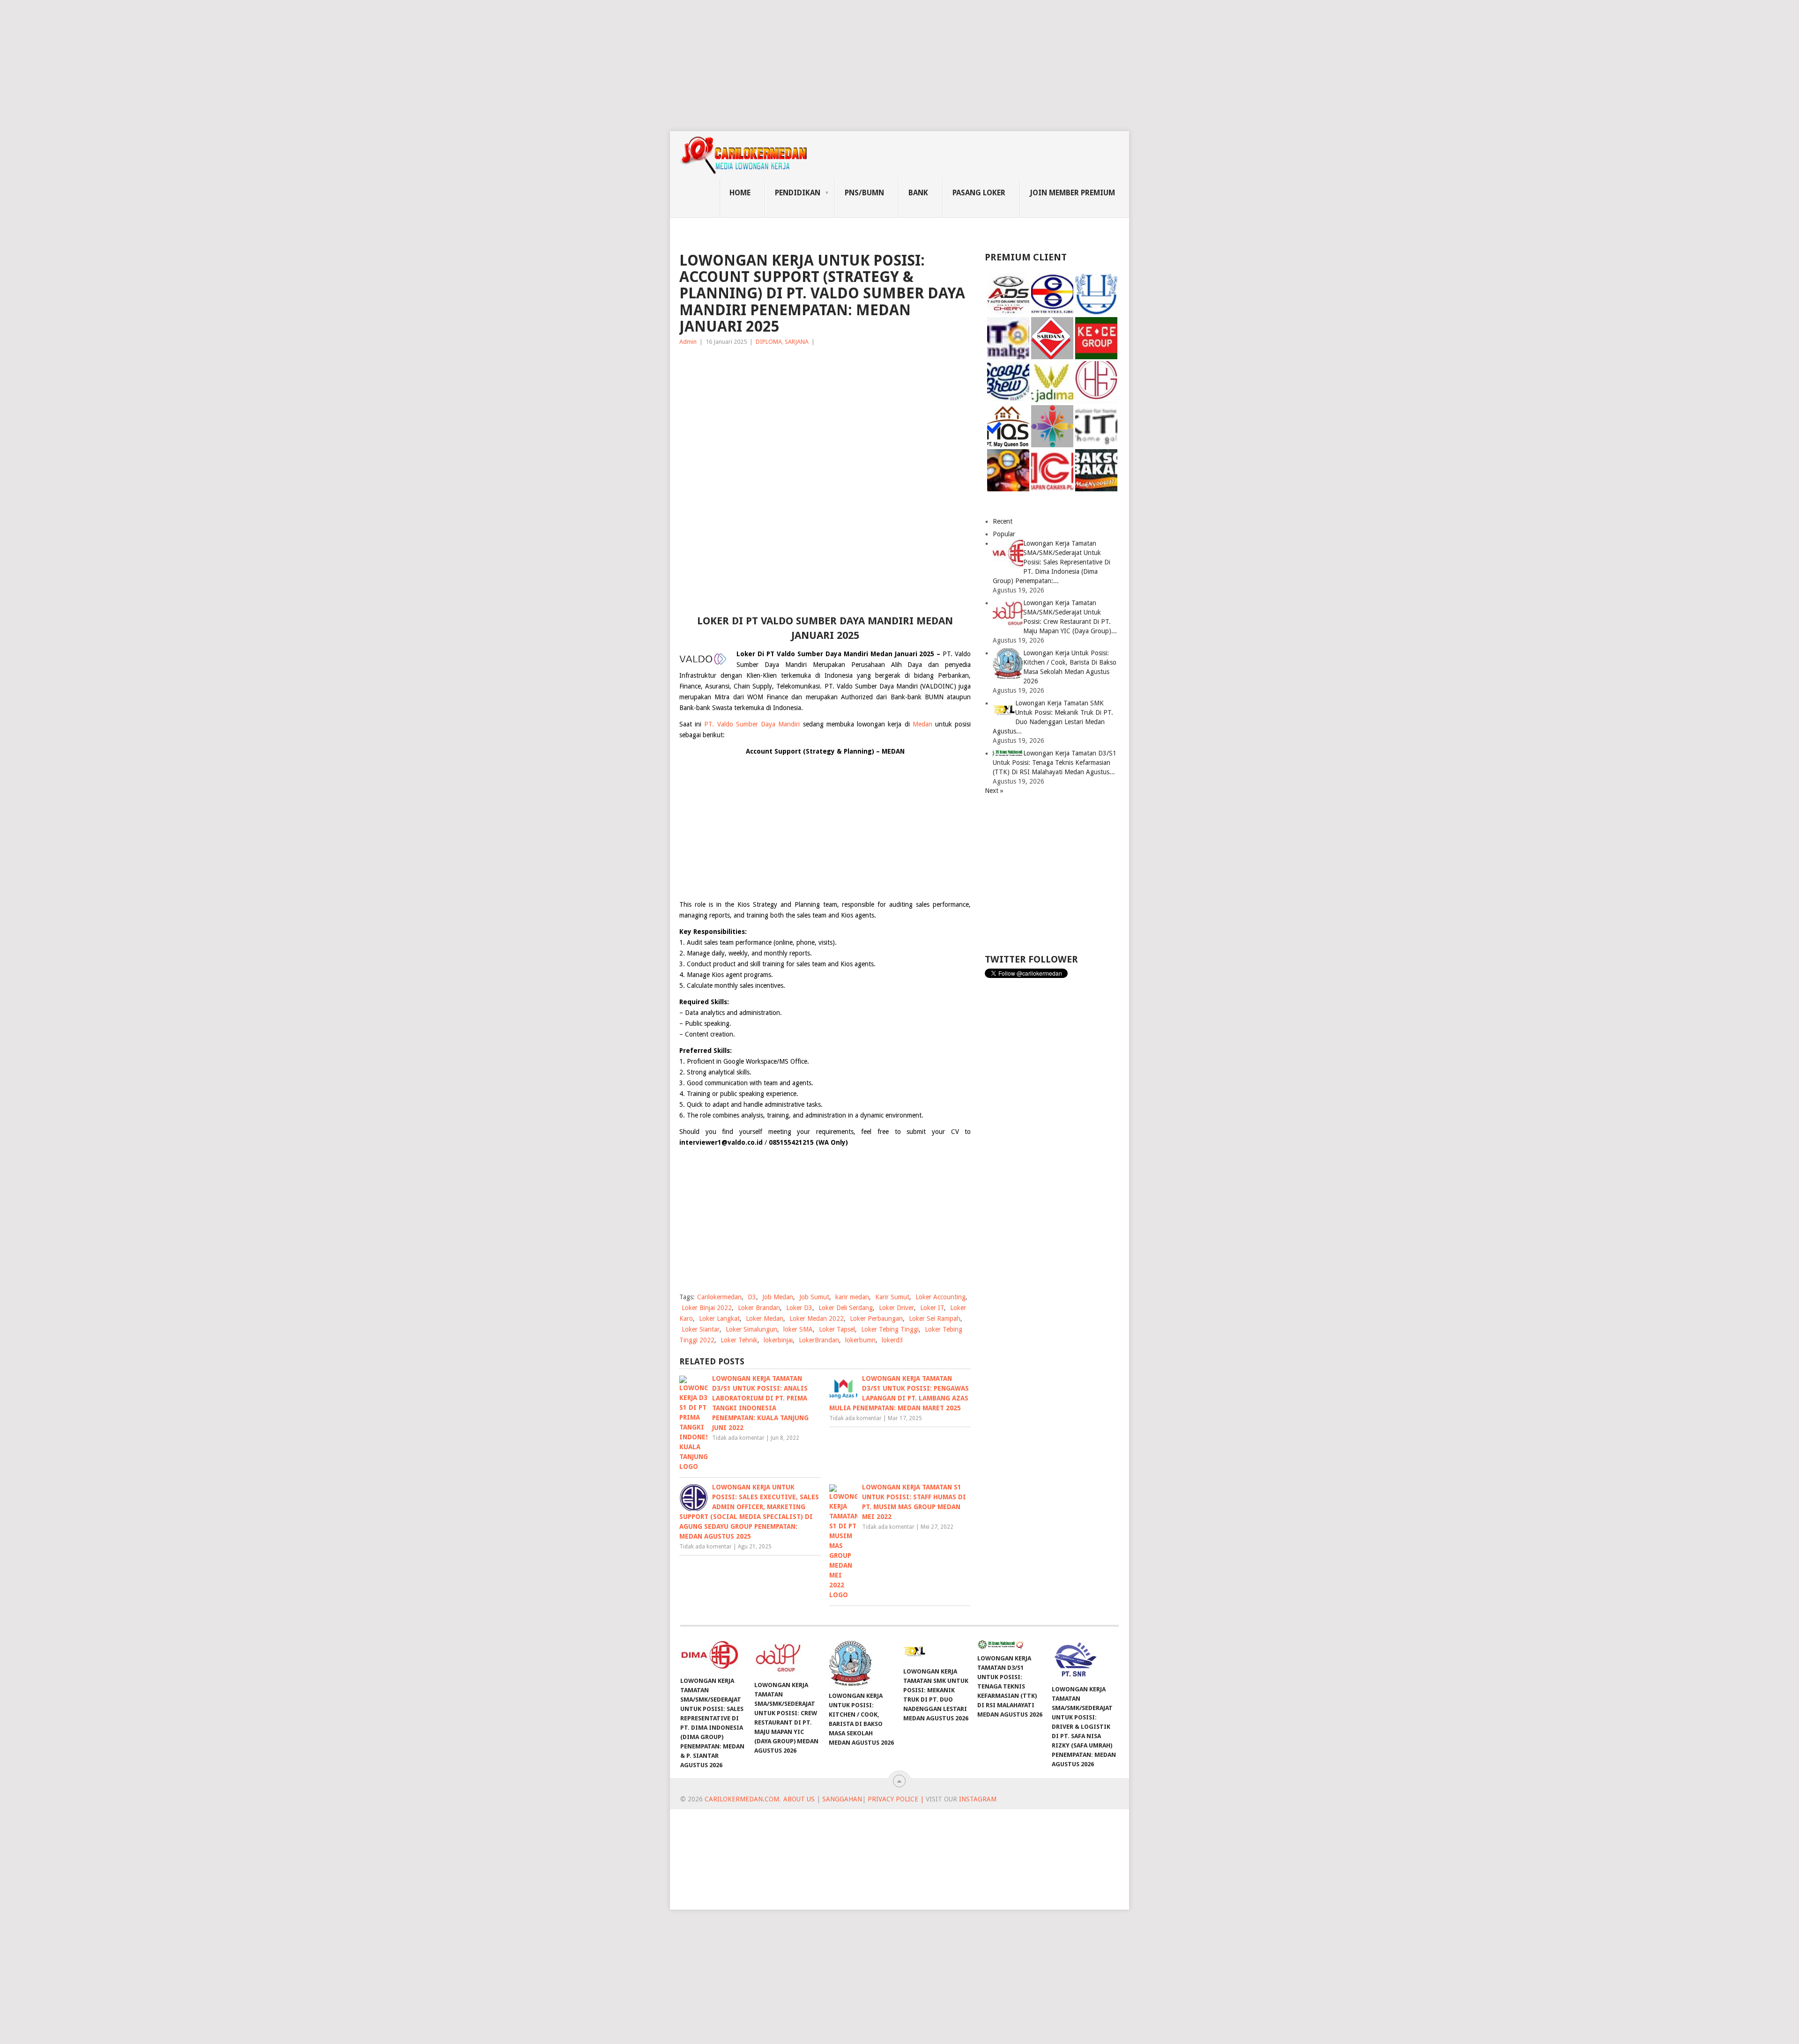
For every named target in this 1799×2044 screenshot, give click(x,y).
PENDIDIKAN (798, 193)
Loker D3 (799, 1308)
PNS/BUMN (864, 193)
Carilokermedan (719, 1297)
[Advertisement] (281, 66)
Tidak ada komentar (738, 1438)
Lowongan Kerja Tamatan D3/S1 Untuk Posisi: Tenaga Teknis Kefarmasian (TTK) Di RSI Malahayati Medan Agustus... (1055, 763)
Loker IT (932, 1308)
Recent (1003, 521)
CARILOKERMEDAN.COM (742, 1799)
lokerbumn (860, 1340)
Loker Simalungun (751, 1329)
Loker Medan (765, 1318)
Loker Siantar (701, 1329)
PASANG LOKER (979, 193)
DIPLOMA (769, 342)
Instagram (978, 1799)
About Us (799, 1799)
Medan (922, 724)
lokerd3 (892, 1340)
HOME (740, 193)
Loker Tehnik (739, 1340)
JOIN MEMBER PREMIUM (1072, 193)
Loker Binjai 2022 (707, 1308)
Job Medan (778, 1297)
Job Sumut (814, 1297)
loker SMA (798, 1329)
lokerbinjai (778, 1340)
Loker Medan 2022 (817, 1318)
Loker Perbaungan (876, 1318)
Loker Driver (896, 1308)
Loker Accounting (940, 1297)
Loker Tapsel (837, 1329)
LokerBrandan (819, 1340)
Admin (688, 342)
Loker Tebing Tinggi (890, 1329)
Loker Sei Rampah (935, 1318)
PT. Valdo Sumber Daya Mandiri (752, 724)
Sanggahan (842, 1799)
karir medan (852, 1297)
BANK (918, 193)
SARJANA (797, 342)
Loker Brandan (759, 1308)
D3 (752, 1297)
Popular (1004, 534)
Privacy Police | (895, 1799)
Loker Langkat (719, 1318)
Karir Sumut (892, 1297)
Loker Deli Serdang (846, 1308)
